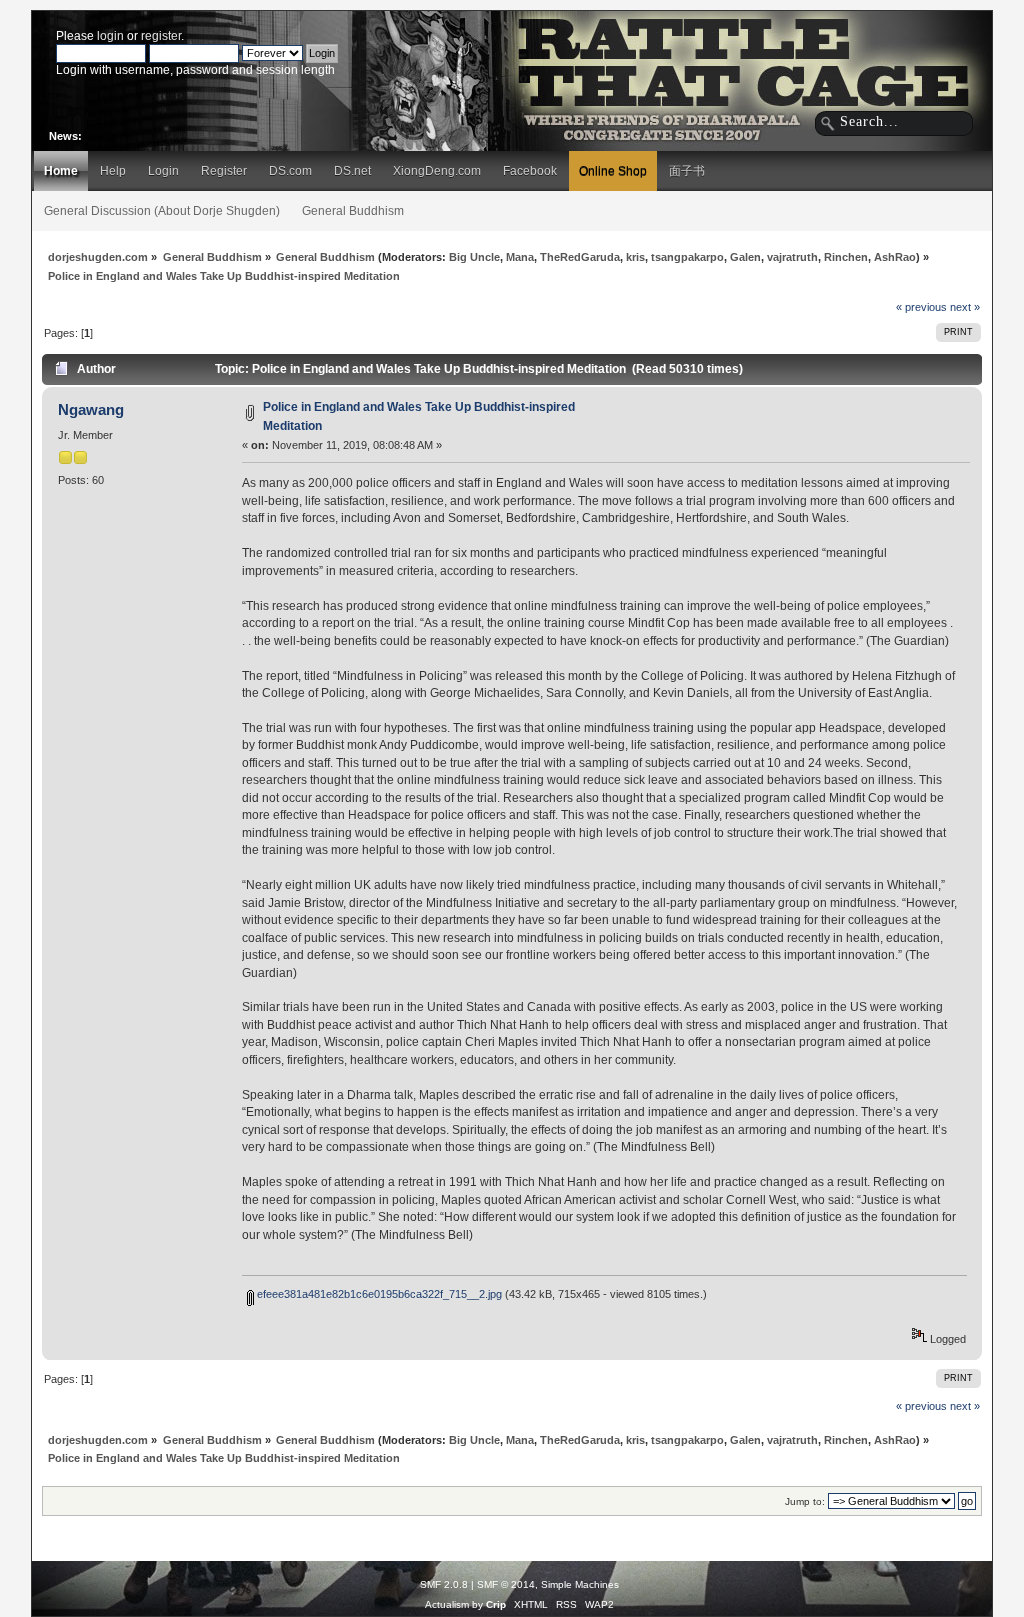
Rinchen (846, 257)
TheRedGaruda (580, 257)
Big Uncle (474, 257)
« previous (921, 307)
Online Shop (613, 171)
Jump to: (805, 1501)
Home (61, 171)
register (161, 36)
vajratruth (792, 257)
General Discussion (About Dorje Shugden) (162, 211)
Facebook (530, 171)
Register (224, 171)
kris (635, 257)
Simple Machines (580, 1584)
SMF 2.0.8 (444, 1584)
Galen (745, 257)
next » (965, 307)
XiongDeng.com (437, 171)
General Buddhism (353, 211)
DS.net (352, 171)
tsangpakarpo (687, 257)
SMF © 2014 (506, 1584)
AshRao (895, 257)
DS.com (290, 171)
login (110, 36)
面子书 (687, 171)
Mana (520, 257)
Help (113, 171)
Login (163, 171)
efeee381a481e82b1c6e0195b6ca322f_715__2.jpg (378, 1294)
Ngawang (91, 409)
